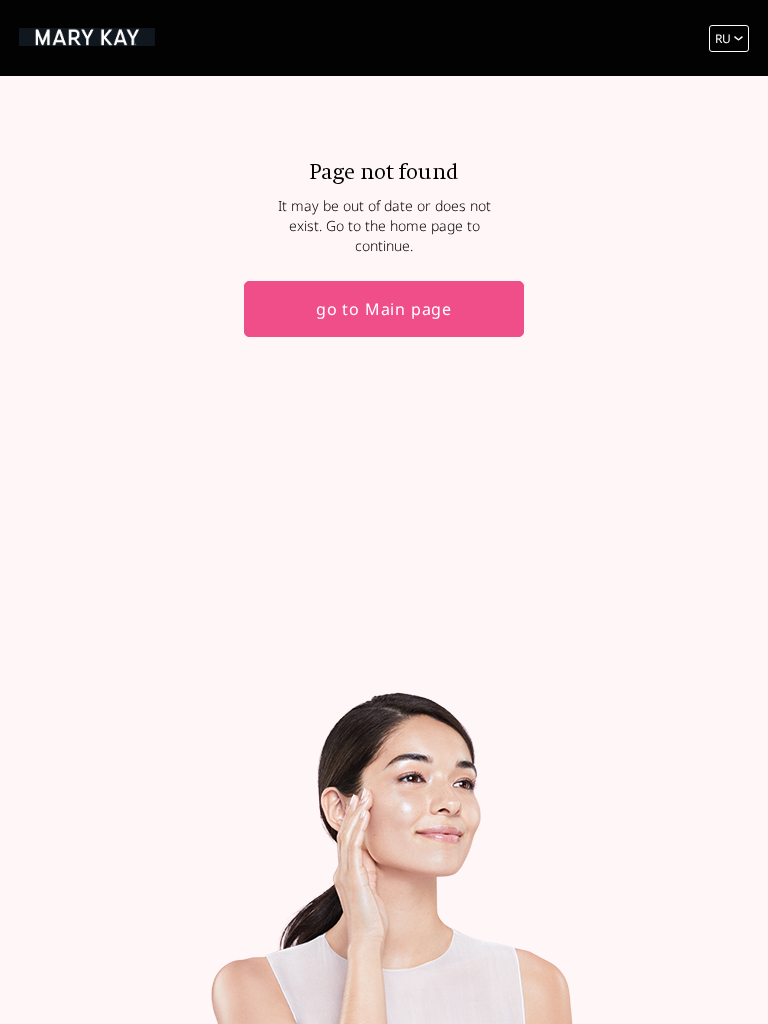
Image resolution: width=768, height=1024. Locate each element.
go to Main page (384, 309)
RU (723, 38)
